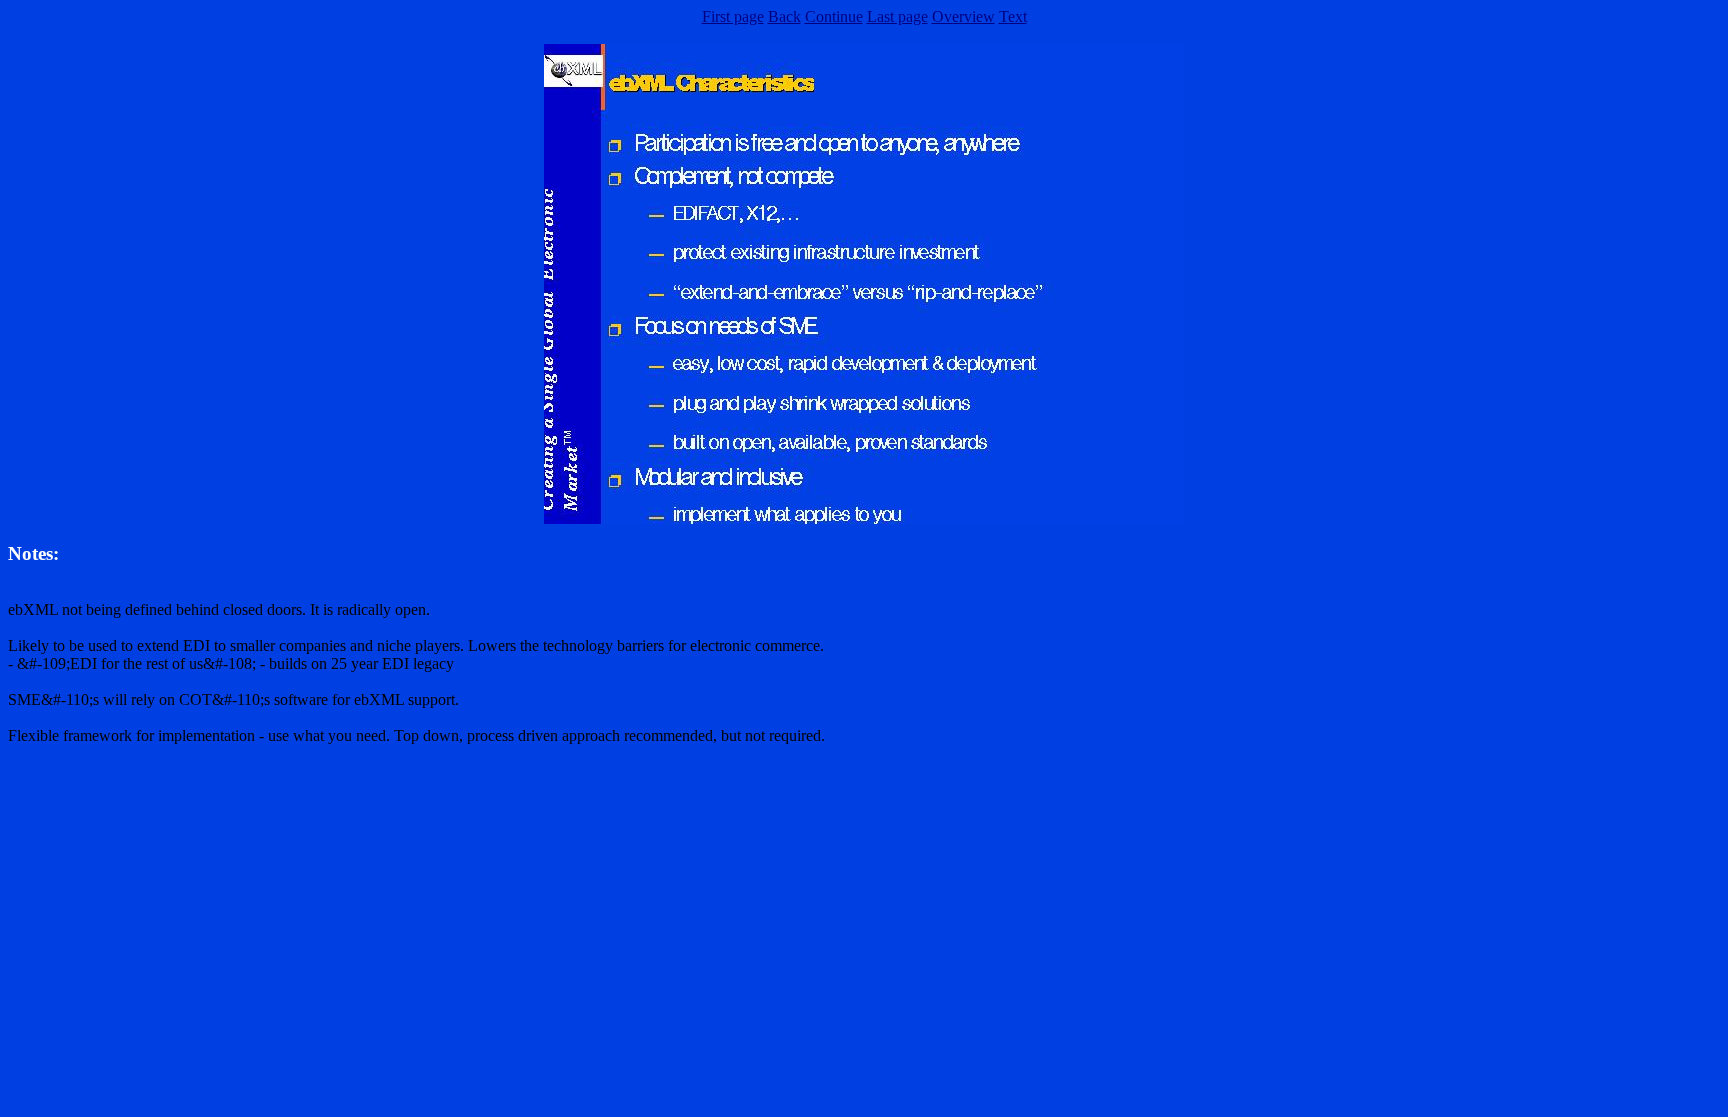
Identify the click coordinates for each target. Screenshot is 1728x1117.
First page (733, 16)
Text (1013, 16)
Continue (834, 16)
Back (784, 16)
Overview (963, 16)
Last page (897, 16)
